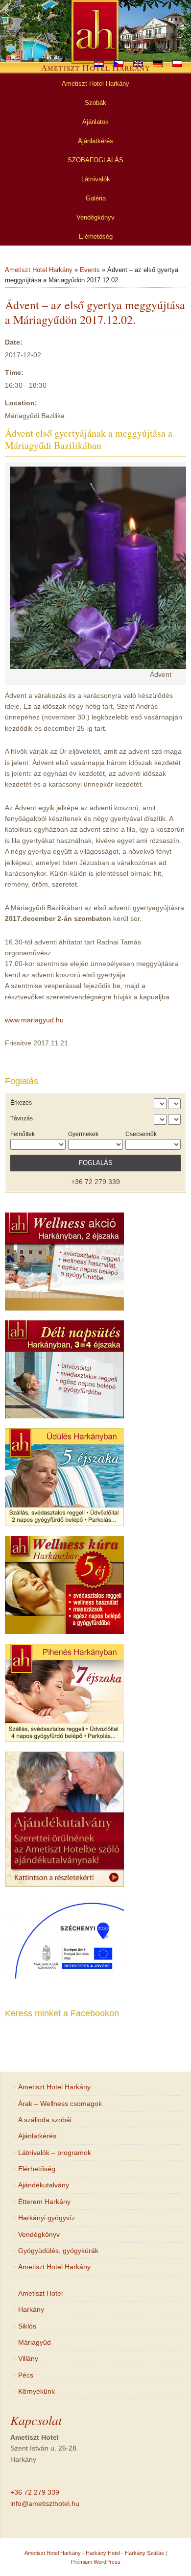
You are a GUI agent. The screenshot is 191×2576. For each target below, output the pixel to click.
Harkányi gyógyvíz (47, 2218)
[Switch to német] (158, 64)
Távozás (22, 1118)
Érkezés (21, 1103)
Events (90, 270)
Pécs (26, 2375)
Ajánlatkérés (37, 2136)
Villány (28, 2358)
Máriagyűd (35, 2342)
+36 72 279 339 (95, 1182)
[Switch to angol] (138, 64)
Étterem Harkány (44, 2202)
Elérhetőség (37, 2169)
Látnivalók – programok (55, 2153)
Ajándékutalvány (44, 2185)
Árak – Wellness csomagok (60, 2104)
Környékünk (36, 2391)
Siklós (27, 2326)
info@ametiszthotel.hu (45, 2503)
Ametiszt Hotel (40, 2293)
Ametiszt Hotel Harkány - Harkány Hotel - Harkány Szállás (94, 2553)
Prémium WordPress (96, 2562)
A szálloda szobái (45, 2120)
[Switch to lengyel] (177, 64)
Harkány (31, 2309)
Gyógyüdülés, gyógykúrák (58, 2251)
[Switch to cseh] (119, 64)
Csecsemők (141, 1134)
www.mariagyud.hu (34, 1020)
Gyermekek (83, 1134)
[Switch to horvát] (99, 64)
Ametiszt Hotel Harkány (39, 270)
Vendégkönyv (39, 2234)
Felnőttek (23, 1134)
